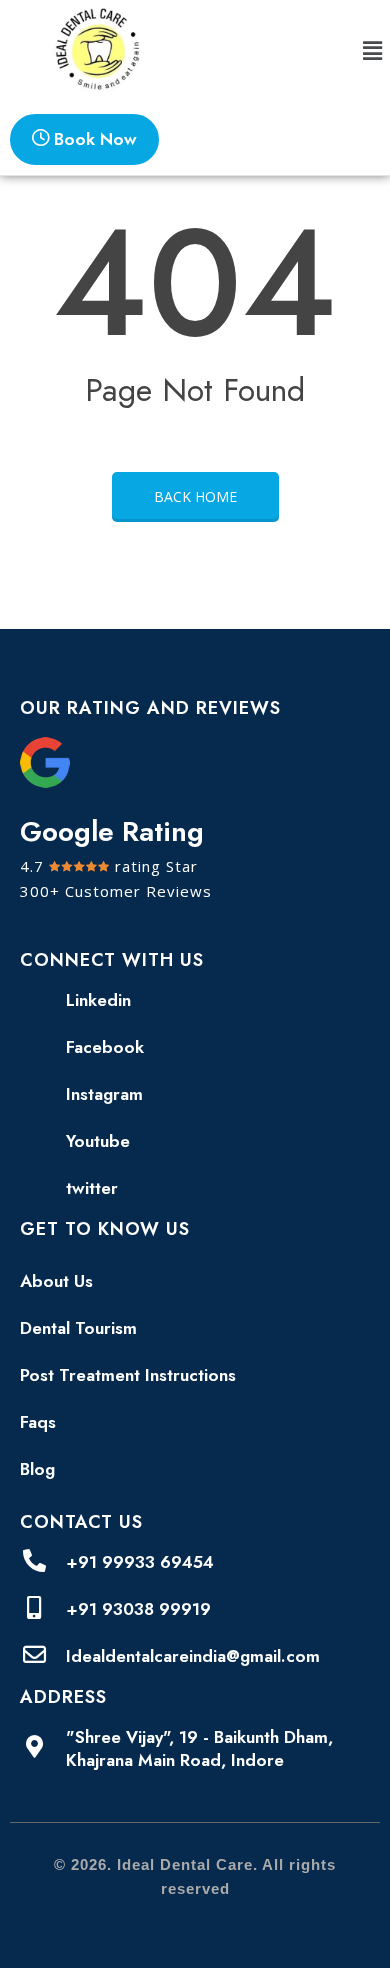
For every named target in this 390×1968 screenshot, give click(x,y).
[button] (373, 52)
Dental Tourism (78, 1328)
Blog (37, 1469)
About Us (56, 1281)
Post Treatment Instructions (128, 1375)
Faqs (38, 1422)
